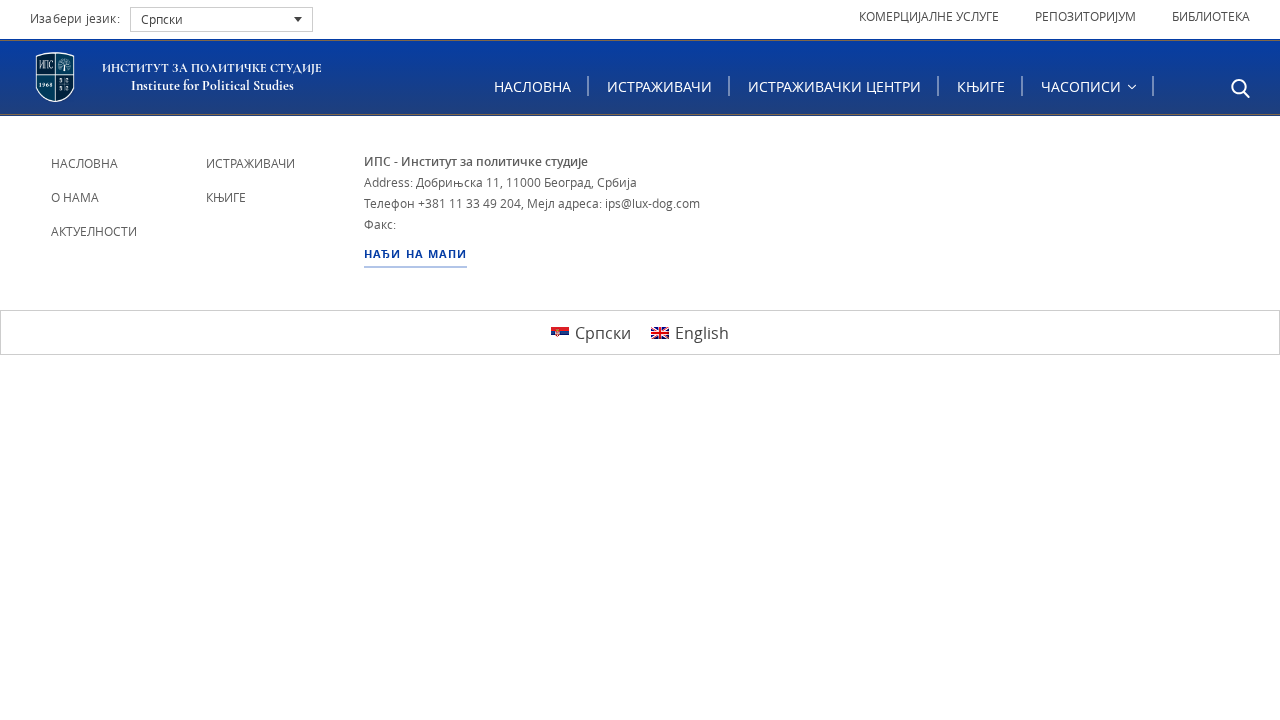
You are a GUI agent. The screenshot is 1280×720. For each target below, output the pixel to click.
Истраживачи (659, 86)
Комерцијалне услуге (929, 16)
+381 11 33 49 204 (469, 203)
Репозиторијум (1085, 16)
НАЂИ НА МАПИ (415, 254)
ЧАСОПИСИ (1083, 86)
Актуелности (94, 231)
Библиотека (1211, 16)
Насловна (532, 86)
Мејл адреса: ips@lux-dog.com (613, 203)
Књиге (981, 86)
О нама (75, 197)
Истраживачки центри (834, 86)
